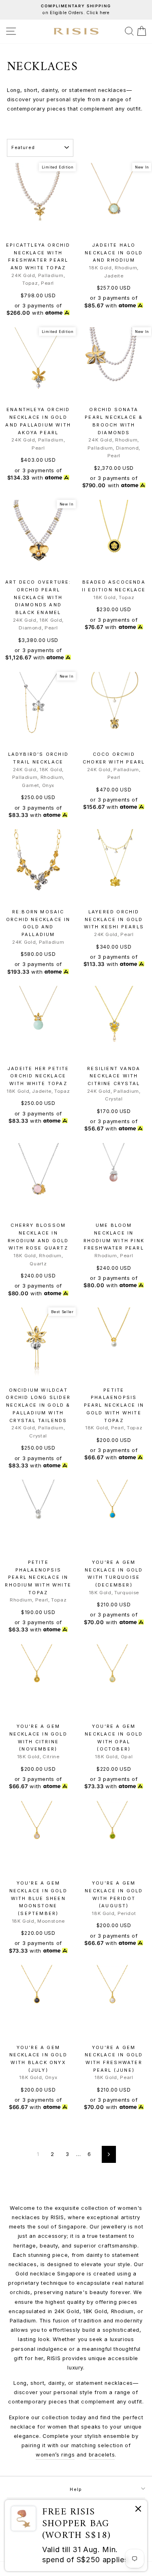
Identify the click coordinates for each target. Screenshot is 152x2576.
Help (76, 2489)
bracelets (102, 2455)
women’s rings (55, 2455)
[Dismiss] (138, 2510)
